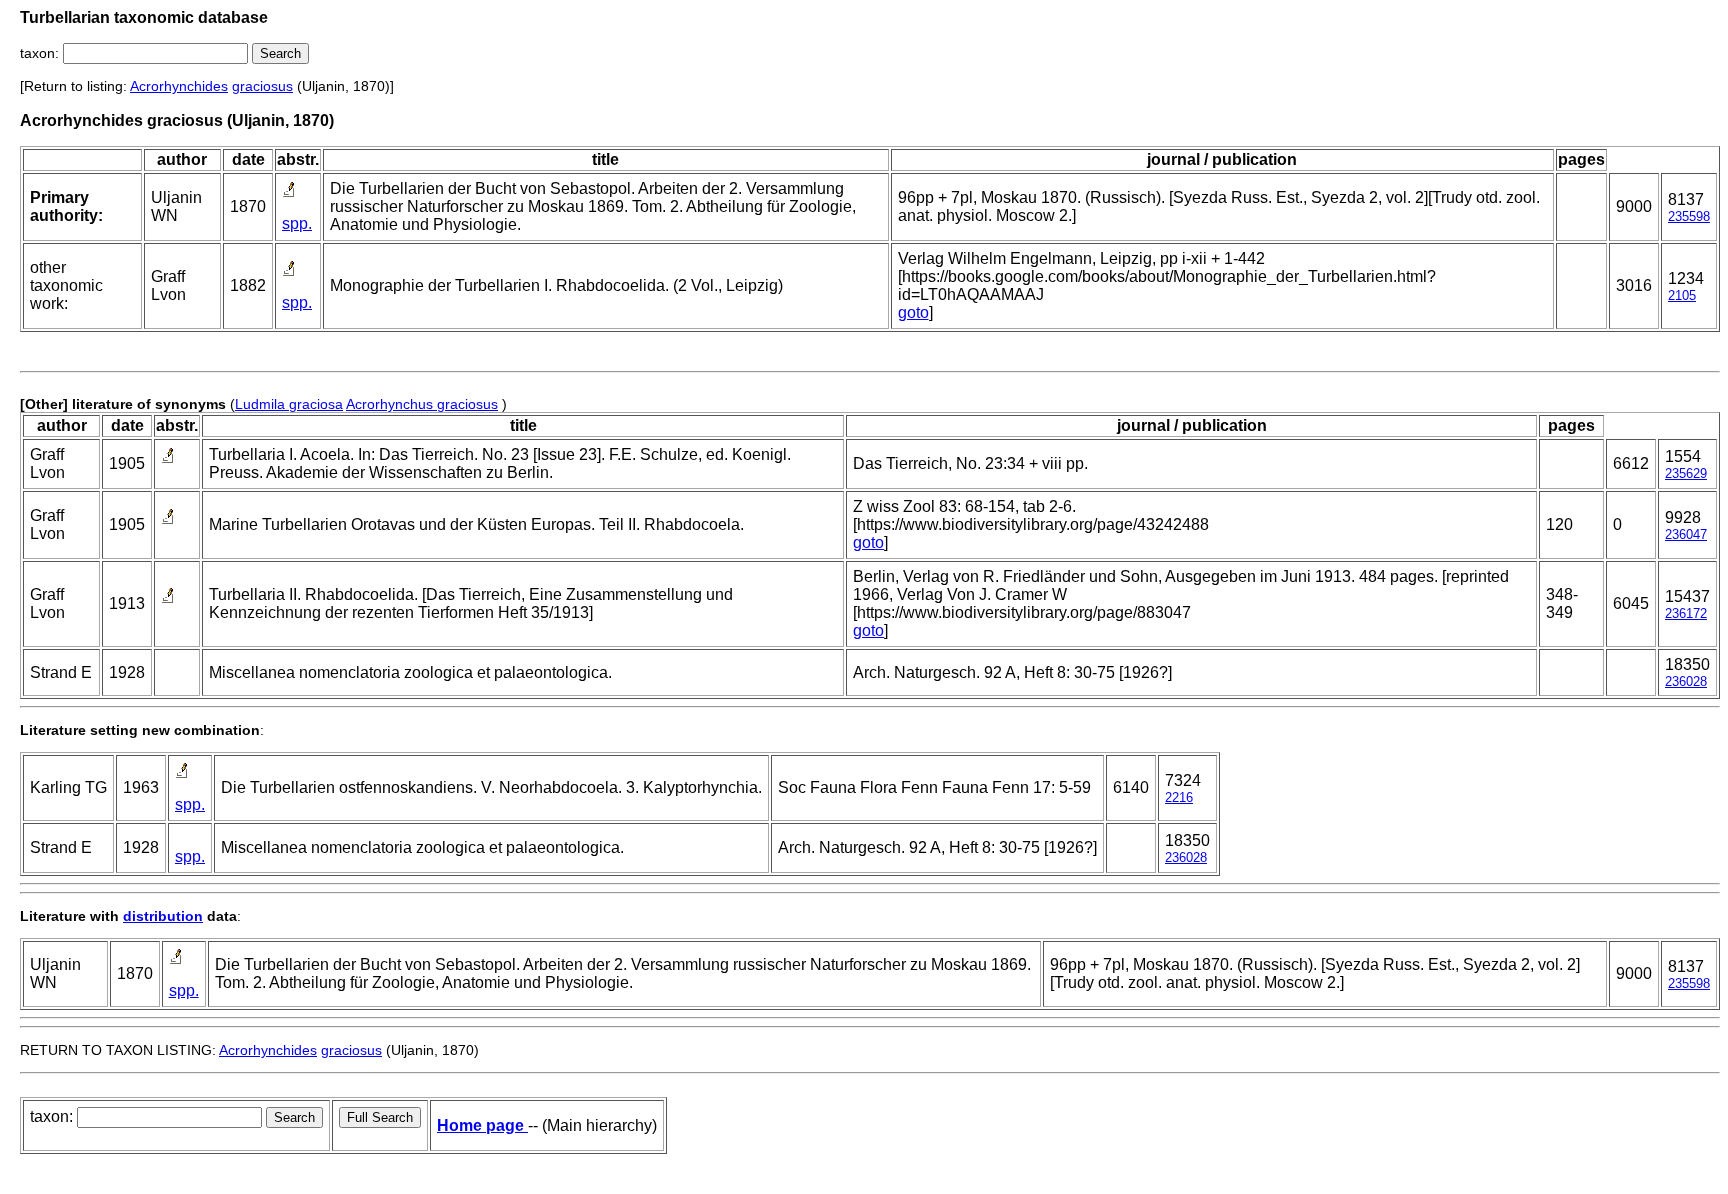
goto (913, 312)
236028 (1686, 681)
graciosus (262, 86)
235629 (1686, 473)
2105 (1682, 295)
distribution (163, 916)
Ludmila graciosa (289, 404)
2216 (1179, 797)
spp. (297, 223)
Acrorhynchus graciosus (422, 404)
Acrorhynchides (179, 86)
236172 (1686, 613)
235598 (1689, 216)
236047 (1686, 534)
